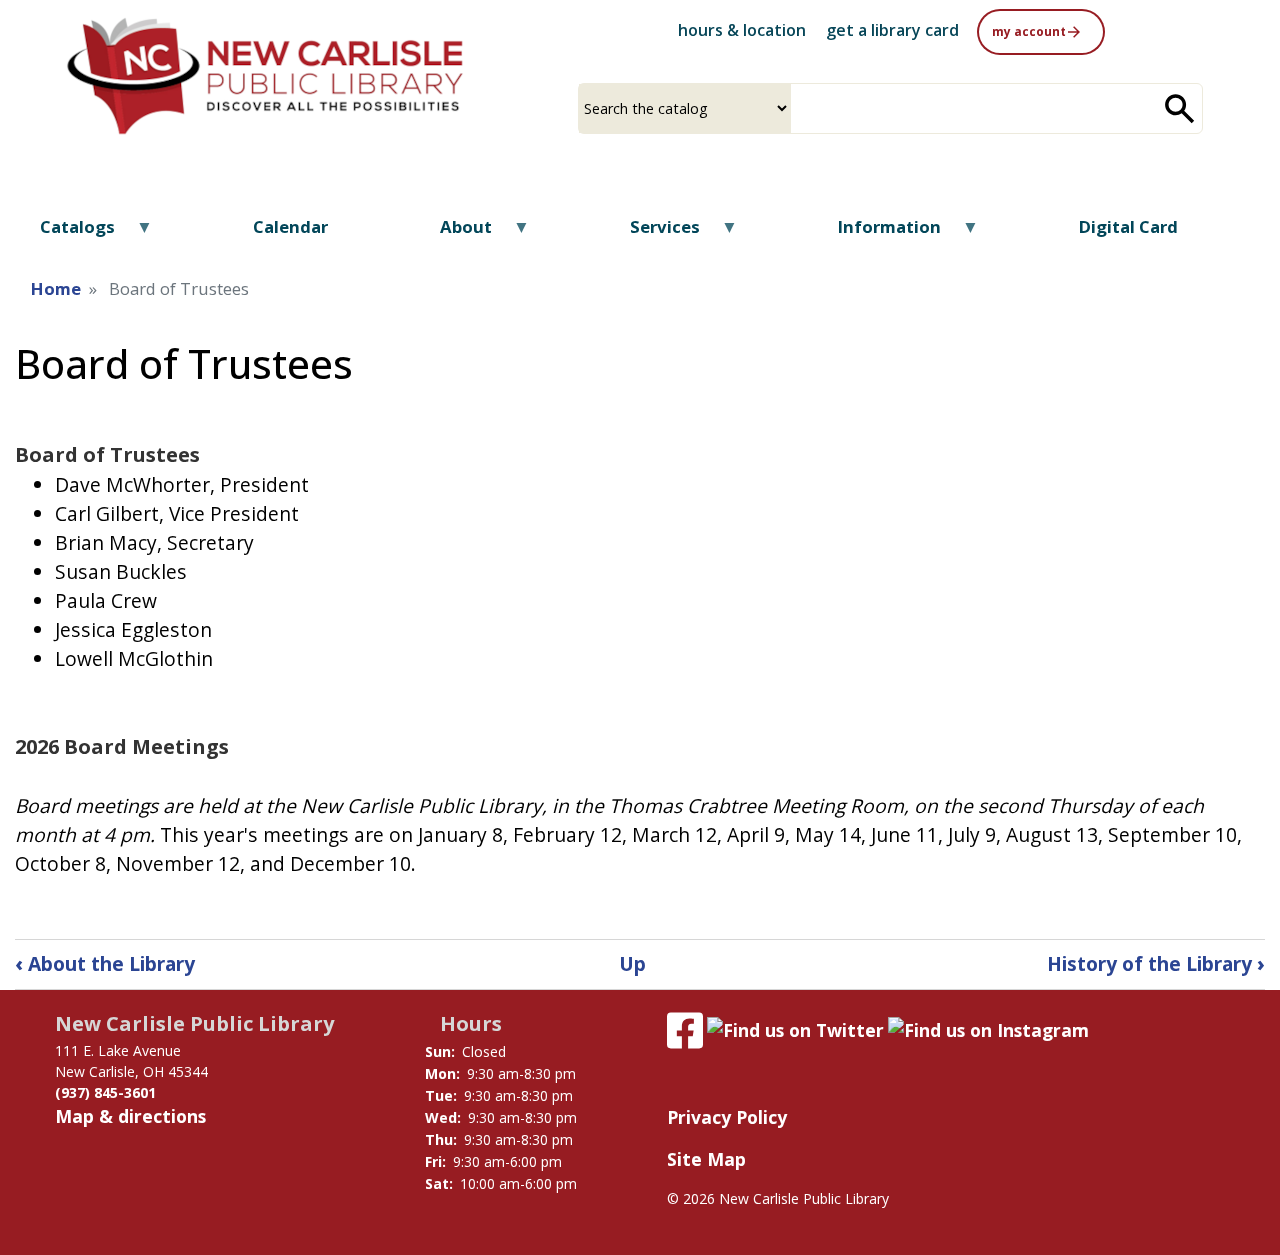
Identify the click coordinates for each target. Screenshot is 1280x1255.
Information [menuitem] (877, 233)
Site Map (706, 1159)
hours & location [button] (742, 30)
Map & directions (130, 1116)
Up (632, 963)
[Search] (1180, 108)
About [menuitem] (453, 233)
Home (56, 288)
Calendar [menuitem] (290, 226)
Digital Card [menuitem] (1128, 226)
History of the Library (1156, 963)
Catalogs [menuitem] (65, 233)
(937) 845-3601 (105, 1092)
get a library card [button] (892, 30)
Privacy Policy (727, 1117)
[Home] (265, 76)
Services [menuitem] (652, 233)
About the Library (105, 963)
